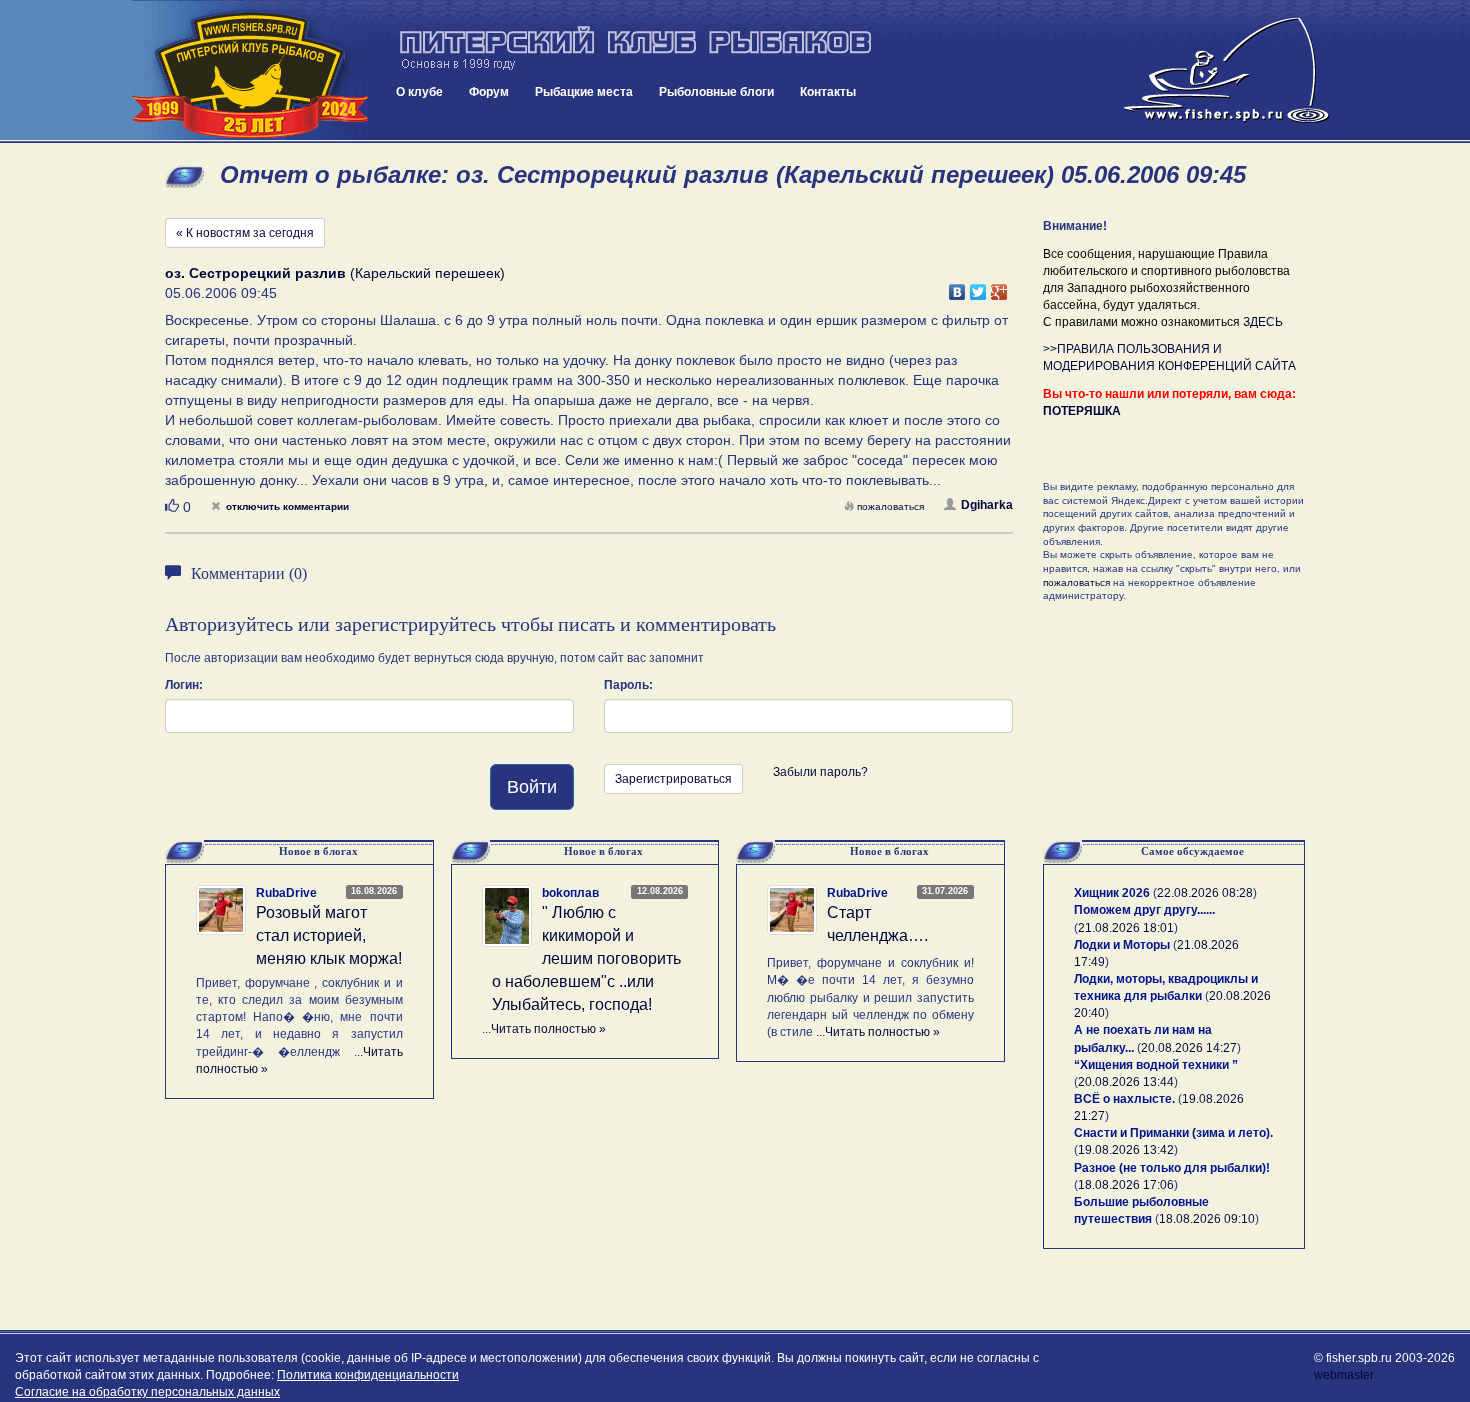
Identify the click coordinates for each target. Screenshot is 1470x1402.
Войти (532, 787)
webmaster (1344, 1375)
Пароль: (628, 685)
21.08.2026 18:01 (1126, 928)
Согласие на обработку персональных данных (147, 1392)
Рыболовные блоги (716, 92)
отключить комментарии (287, 506)
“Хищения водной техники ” (1156, 1065)
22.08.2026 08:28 (1205, 893)
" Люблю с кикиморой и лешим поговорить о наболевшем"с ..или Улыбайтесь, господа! (586, 958)
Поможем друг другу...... (1144, 910)
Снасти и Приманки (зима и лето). (1173, 1133)
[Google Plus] (999, 287)
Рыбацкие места (584, 92)
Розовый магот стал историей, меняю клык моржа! (329, 935)
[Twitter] (978, 287)
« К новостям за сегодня (245, 233)
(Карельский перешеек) (335, 273)
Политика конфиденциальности (368, 1375)
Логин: (184, 685)
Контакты (828, 92)
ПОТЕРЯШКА (1082, 411)
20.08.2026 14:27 (1189, 1048)
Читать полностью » (548, 1029)
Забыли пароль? (820, 772)
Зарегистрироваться (673, 779)
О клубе (419, 92)
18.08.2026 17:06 (1126, 1185)
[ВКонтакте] (957, 287)
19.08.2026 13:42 (1126, 1150)
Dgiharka (987, 505)
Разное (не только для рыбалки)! (1172, 1168)
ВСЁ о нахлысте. (1124, 1099)
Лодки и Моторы (1122, 945)
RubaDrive (286, 893)
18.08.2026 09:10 (1207, 1219)
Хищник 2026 (1112, 893)
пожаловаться (890, 506)
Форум (489, 92)
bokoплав (570, 893)
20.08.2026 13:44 (1126, 1082)
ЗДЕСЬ (1263, 322)
